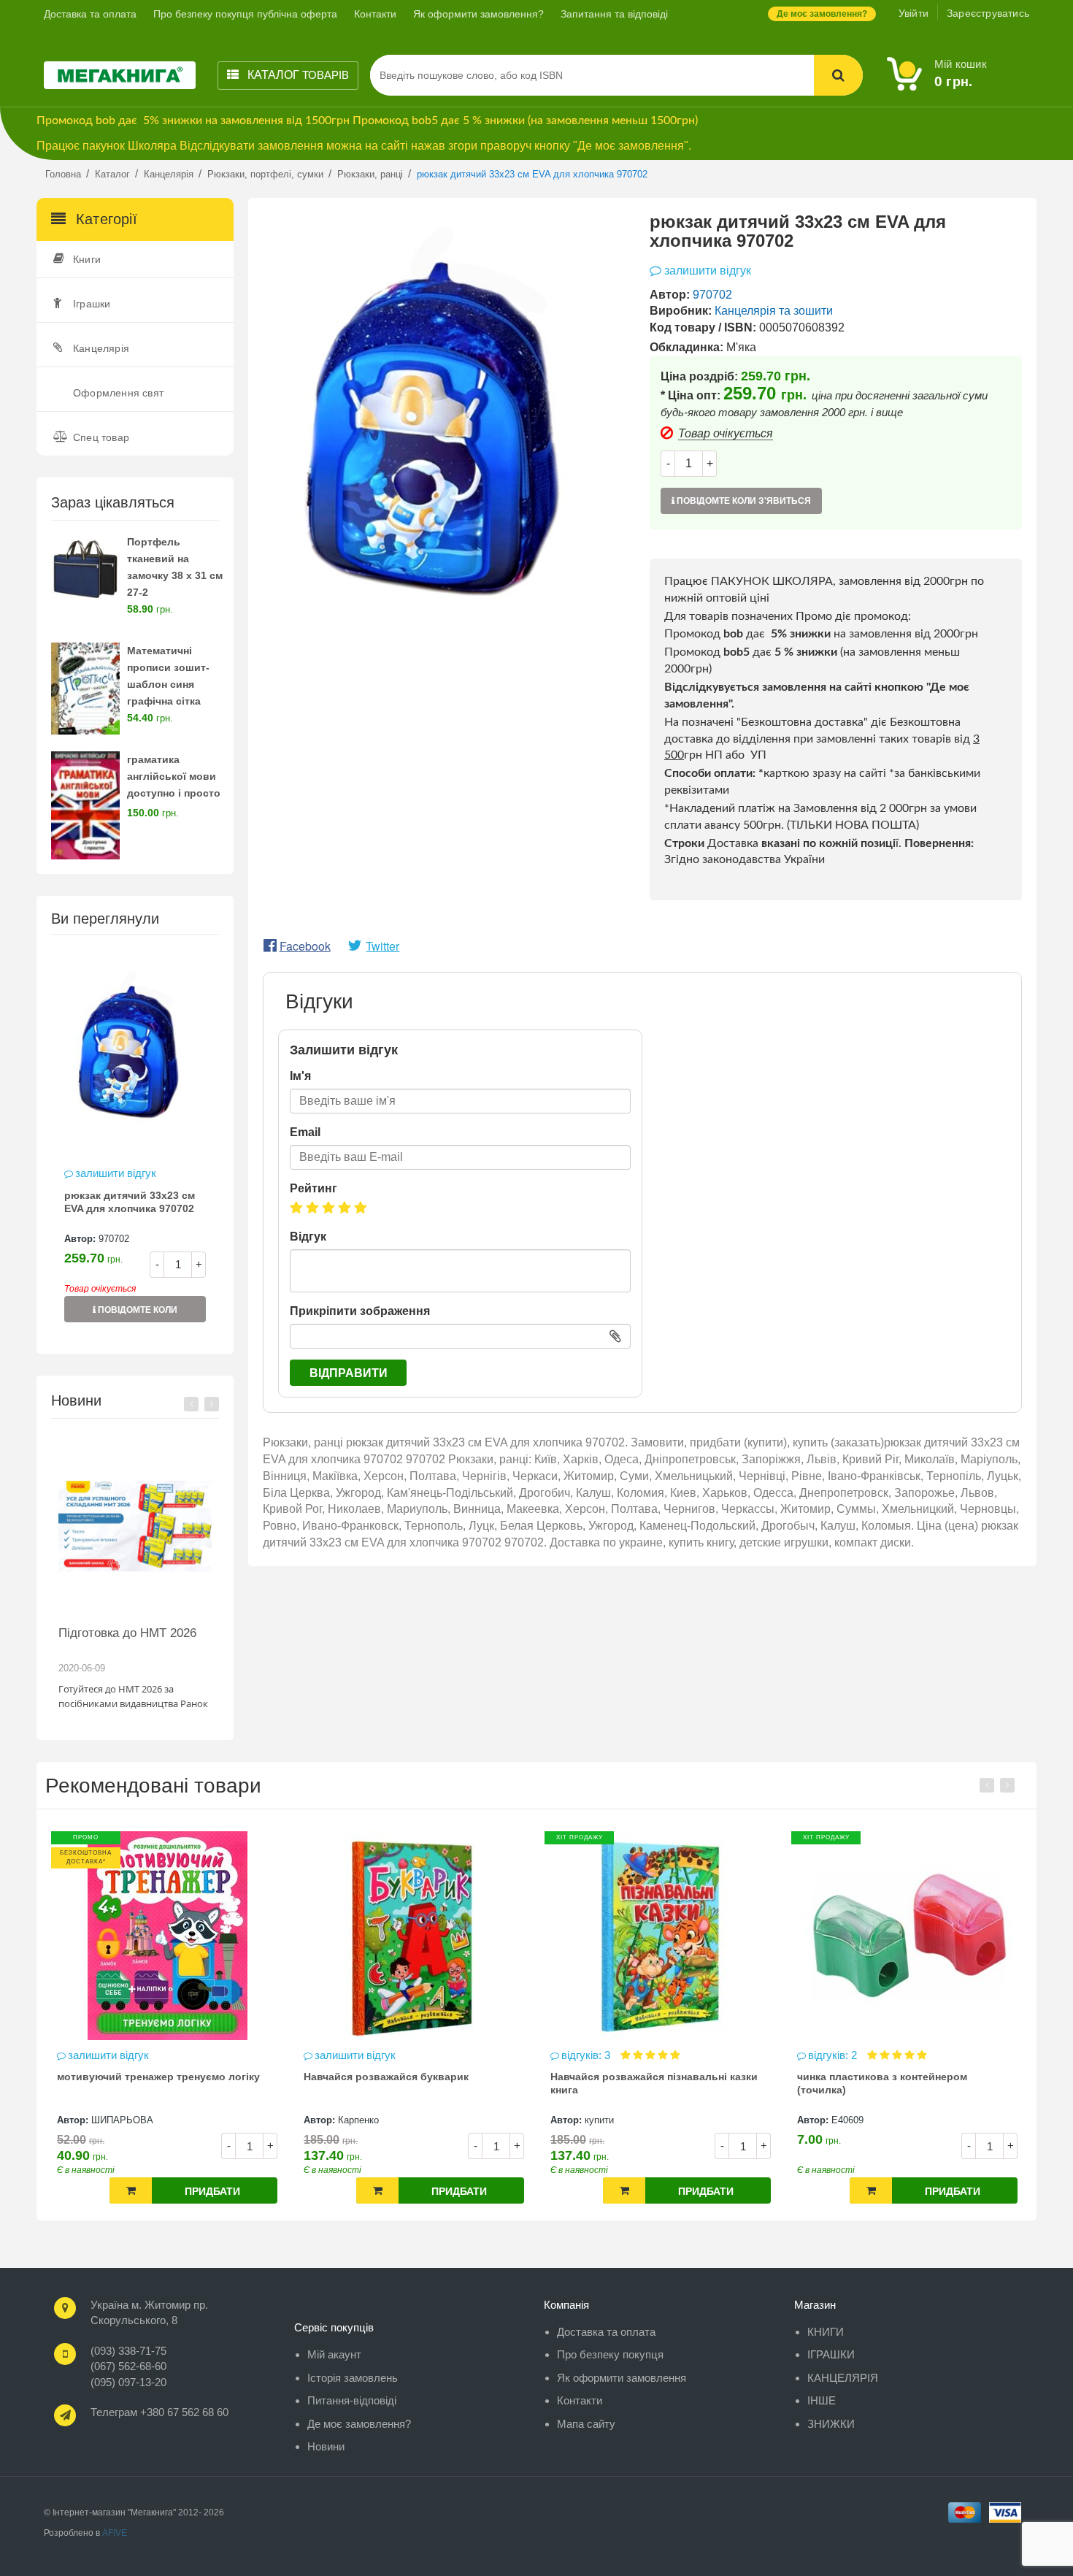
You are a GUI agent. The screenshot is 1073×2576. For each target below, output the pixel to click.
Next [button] (212, 1404)
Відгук (308, 1237)
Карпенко (112, 2120)
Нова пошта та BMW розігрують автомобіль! (148, 1640)
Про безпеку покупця (610, 2354)
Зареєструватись (988, 13)
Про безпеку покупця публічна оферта (245, 14)
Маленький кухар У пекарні (867, 2077)
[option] (135, 1143)
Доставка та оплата (90, 14)
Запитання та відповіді (614, 14)
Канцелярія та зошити (774, 311)
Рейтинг (314, 1188)
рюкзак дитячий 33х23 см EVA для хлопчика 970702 (130, 1202)
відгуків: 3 (341, 2055)
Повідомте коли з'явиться (136, 1314)
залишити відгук (116, 1173)
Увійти (914, 13)
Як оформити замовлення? (478, 14)
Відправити (349, 1373)
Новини (326, 2446)
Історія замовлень (353, 2378)
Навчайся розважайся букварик (139, 2077)
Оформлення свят (118, 393)
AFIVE (115, 2533)
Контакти (375, 14)
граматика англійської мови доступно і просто (174, 776)
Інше (822, 2400)
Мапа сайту (586, 2424)
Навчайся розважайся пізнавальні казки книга (407, 2083)
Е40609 (601, 2120)
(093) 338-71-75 (128, 2351)
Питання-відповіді (352, 2400)
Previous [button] (191, 1404)
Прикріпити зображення (360, 1311)
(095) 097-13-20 (128, 2382)
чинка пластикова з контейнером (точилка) (635, 2083)
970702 (114, 1239)
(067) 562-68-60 (128, 2366)
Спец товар (101, 437)
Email (305, 1132)
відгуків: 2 (587, 2055)
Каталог (297, 75)
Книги (87, 259)
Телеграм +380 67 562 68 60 (159, 2412)
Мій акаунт (334, 2354)
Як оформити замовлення (622, 2378)
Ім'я (300, 1076)
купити (353, 2120)
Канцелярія (101, 348)
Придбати (212, 2191)
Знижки (831, 2424)
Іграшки (92, 304)
